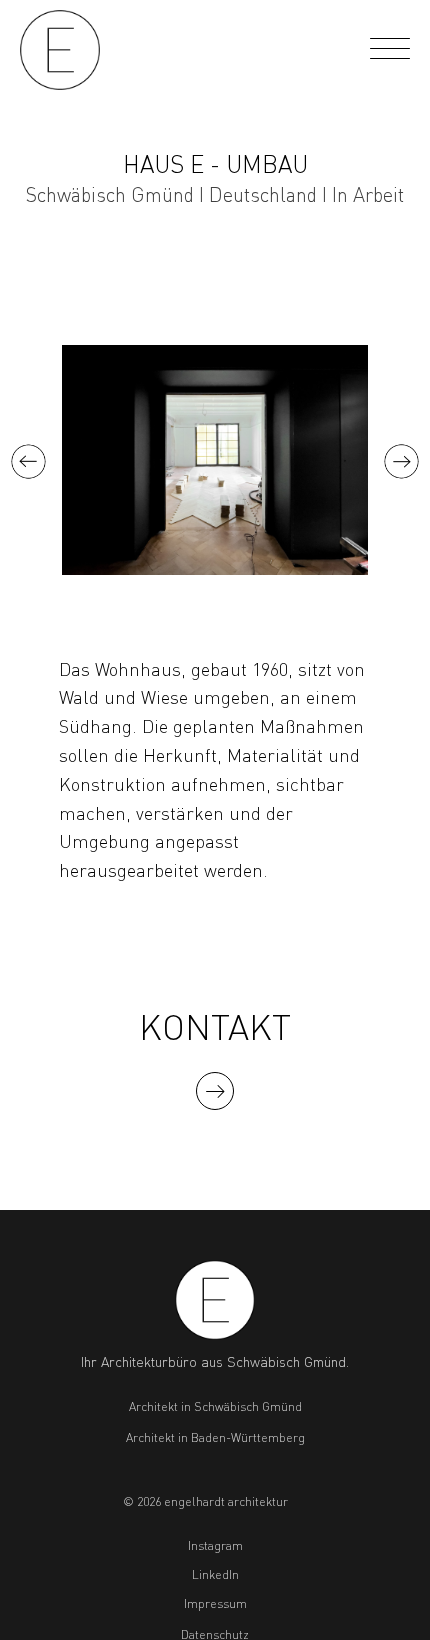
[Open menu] (390, 50)
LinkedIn (215, 1574)
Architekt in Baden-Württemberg (215, 1437)
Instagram (215, 1545)
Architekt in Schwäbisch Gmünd (215, 1406)
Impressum (215, 1603)
